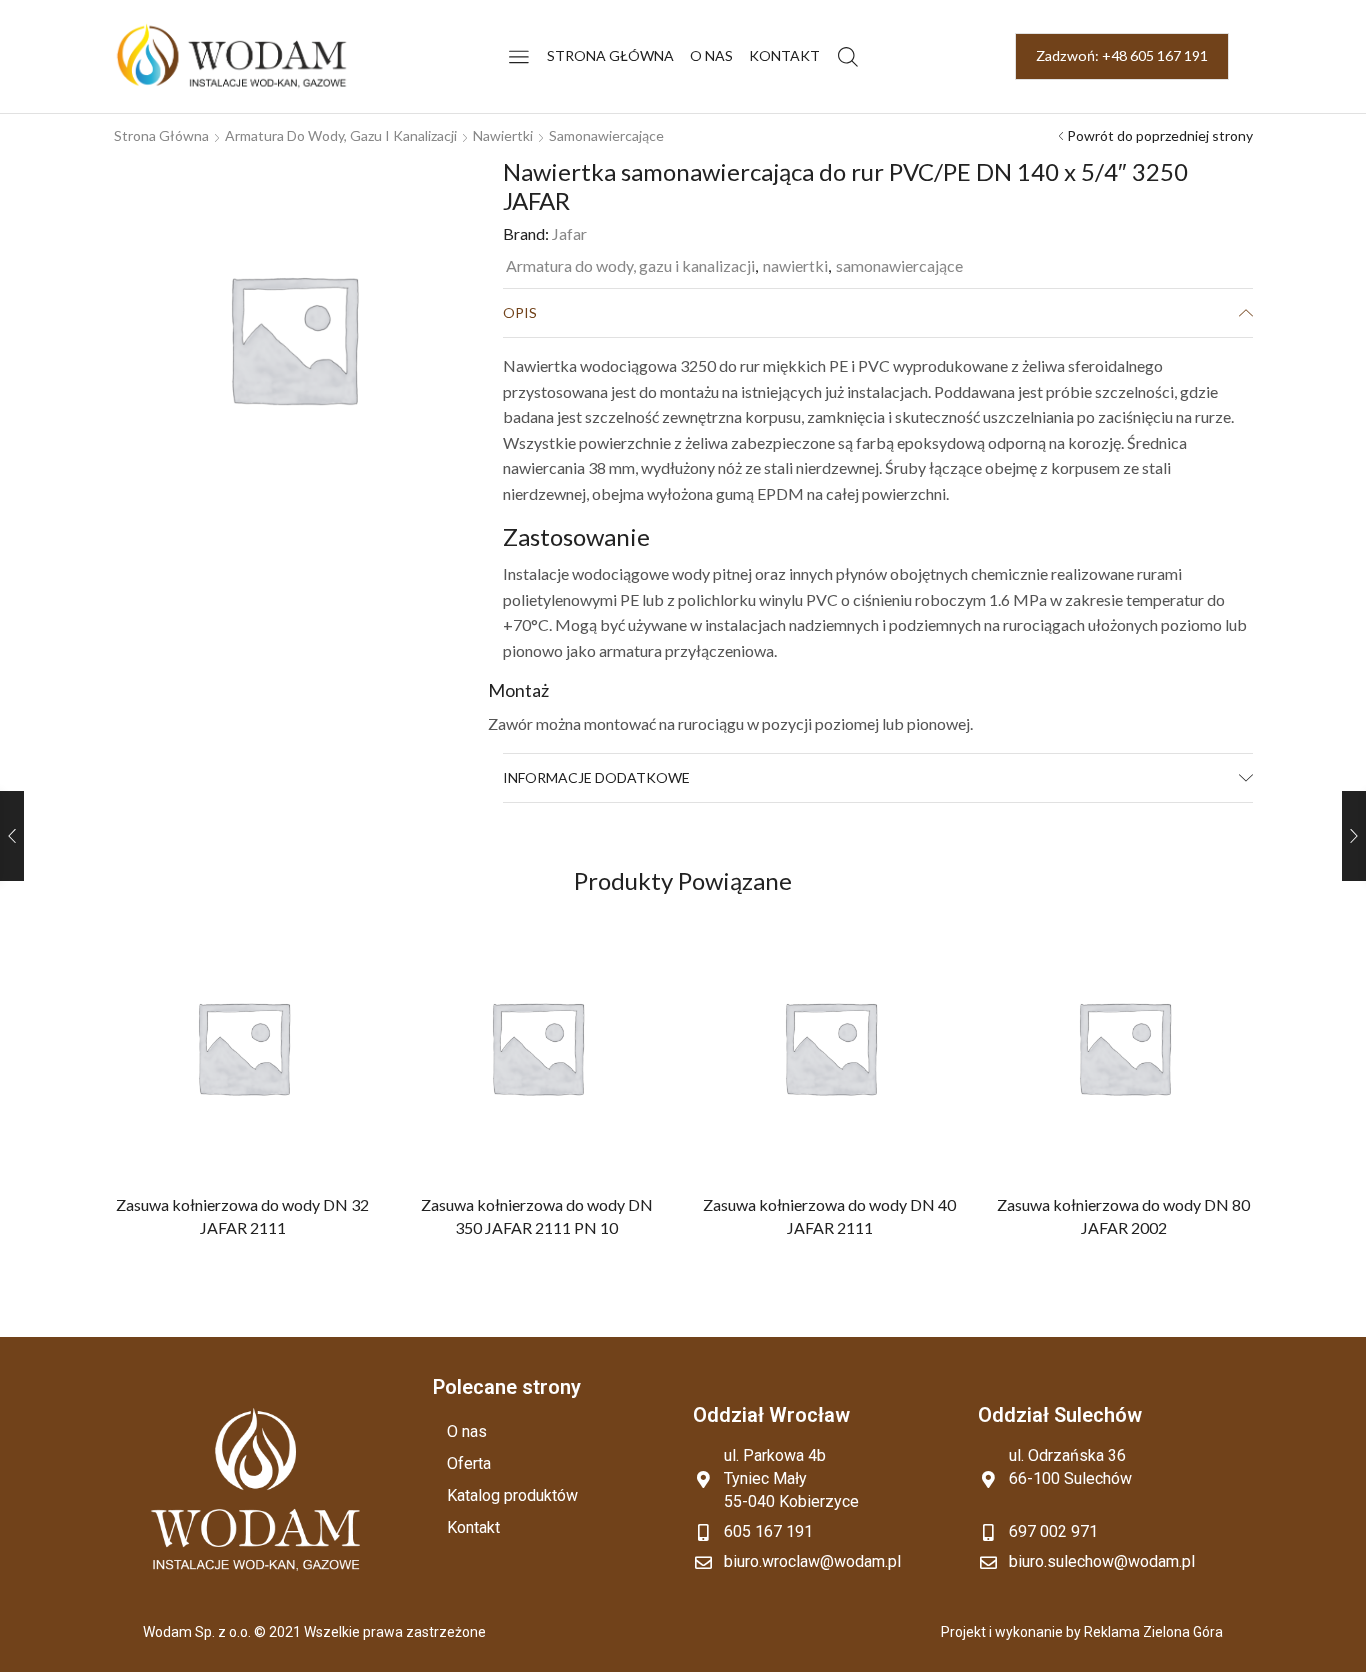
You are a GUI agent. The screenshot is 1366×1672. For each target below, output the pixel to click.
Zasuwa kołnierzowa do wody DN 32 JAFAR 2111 (242, 1216)
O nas (711, 55)
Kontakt (784, 55)
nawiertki (503, 135)
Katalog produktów (512, 1495)
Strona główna (610, 55)
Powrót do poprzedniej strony (1160, 135)
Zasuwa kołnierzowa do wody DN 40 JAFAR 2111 (829, 1216)
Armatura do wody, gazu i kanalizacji (341, 135)
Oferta (469, 1463)
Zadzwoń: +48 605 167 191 (1122, 55)
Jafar (569, 233)
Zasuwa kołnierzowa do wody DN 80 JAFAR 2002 (1123, 1216)
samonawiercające (606, 135)
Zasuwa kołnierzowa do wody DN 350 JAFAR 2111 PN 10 (536, 1216)
